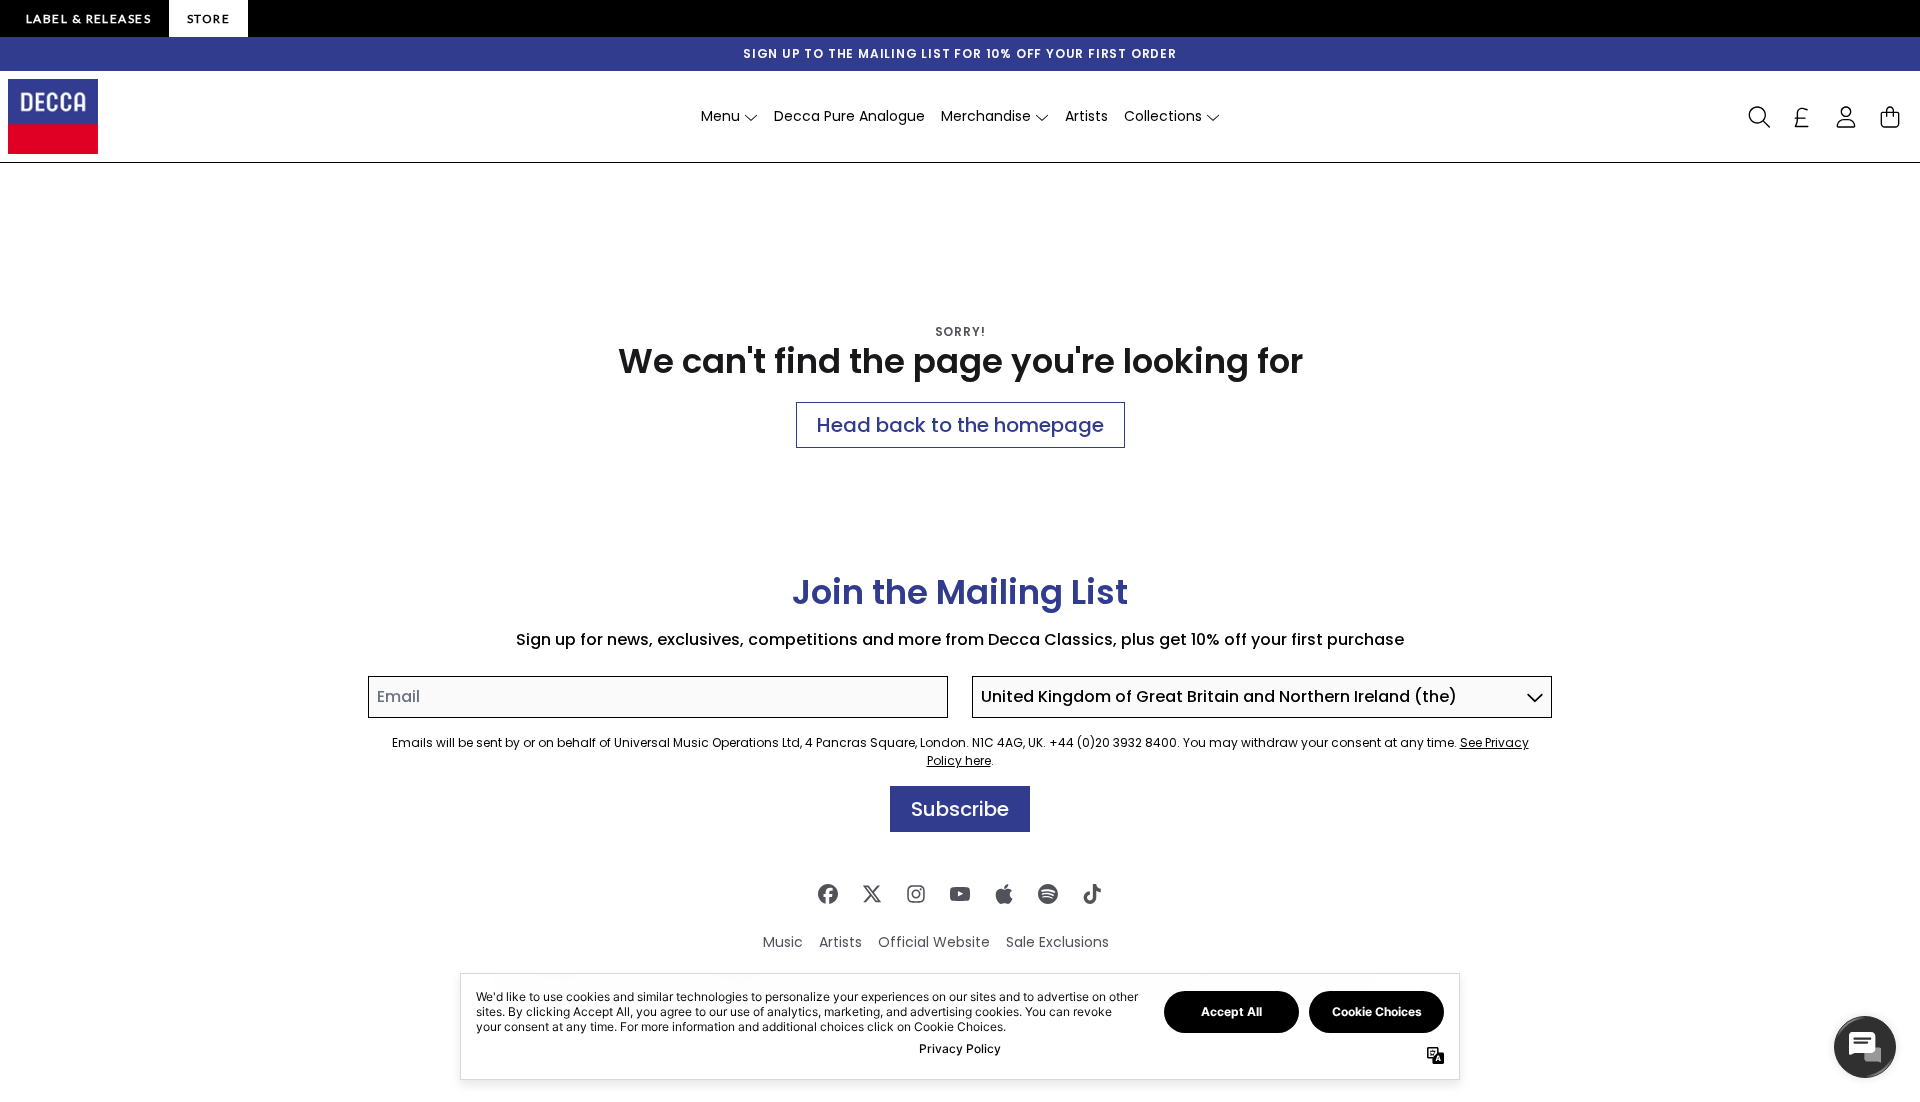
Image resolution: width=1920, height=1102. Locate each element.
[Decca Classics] (53, 116)
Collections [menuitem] (1163, 116)
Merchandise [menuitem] (986, 116)
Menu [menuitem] (720, 116)
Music (783, 942)
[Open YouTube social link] (960, 894)
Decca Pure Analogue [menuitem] (849, 116)
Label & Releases (88, 18)
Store (208, 18)
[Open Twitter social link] (872, 894)
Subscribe (960, 809)
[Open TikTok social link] (1092, 894)
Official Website (934, 942)
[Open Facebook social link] (828, 894)
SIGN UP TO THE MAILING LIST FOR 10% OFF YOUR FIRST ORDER (960, 53)
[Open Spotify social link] (1048, 894)
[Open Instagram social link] (916, 894)
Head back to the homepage (960, 425)
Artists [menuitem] (1086, 116)
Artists (840, 942)
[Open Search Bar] (1758, 117)
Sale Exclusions (1057, 942)
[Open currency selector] (1802, 117)
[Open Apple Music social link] (1004, 894)
